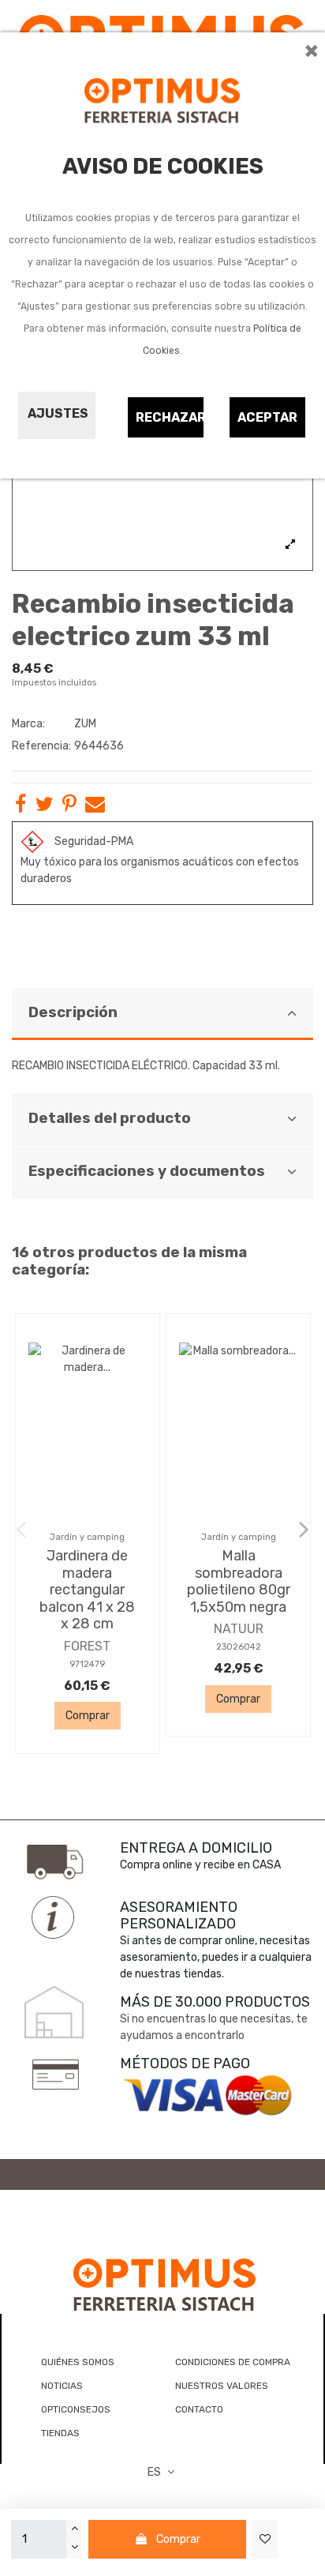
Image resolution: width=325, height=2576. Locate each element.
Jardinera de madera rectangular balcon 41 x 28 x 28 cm (87, 1590)
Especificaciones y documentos (147, 1171)
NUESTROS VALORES (222, 2386)
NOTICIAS (62, 2386)
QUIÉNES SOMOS (78, 2362)
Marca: (28, 724)
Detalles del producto (110, 1118)
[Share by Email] (95, 807)
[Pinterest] (69, 807)
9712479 (87, 1664)
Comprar (178, 2539)
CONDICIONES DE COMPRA (233, 2362)
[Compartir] (21, 807)
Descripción (73, 1012)
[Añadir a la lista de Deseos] (265, 2539)
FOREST (87, 1646)
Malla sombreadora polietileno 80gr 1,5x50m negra (239, 1581)
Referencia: (41, 746)
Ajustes (58, 413)
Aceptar (267, 417)
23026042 (239, 1647)
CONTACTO (199, 2409)
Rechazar (170, 417)
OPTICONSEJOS (76, 2409)
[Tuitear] (45, 807)
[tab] (162, 1014)
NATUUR (239, 1629)
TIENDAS (60, 2433)
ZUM (85, 724)
